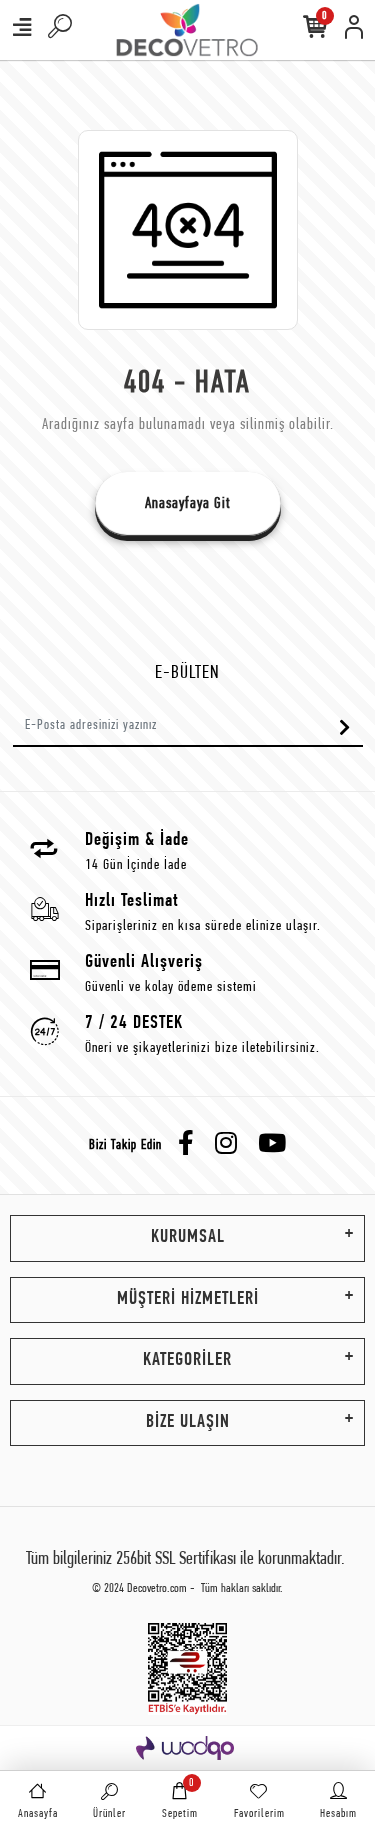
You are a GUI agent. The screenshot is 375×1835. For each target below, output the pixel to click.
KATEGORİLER (187, 1360)
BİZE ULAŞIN (188, 1422)
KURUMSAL (188, 1237)
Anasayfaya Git (188, 504)
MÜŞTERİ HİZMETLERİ (188, 1299)
